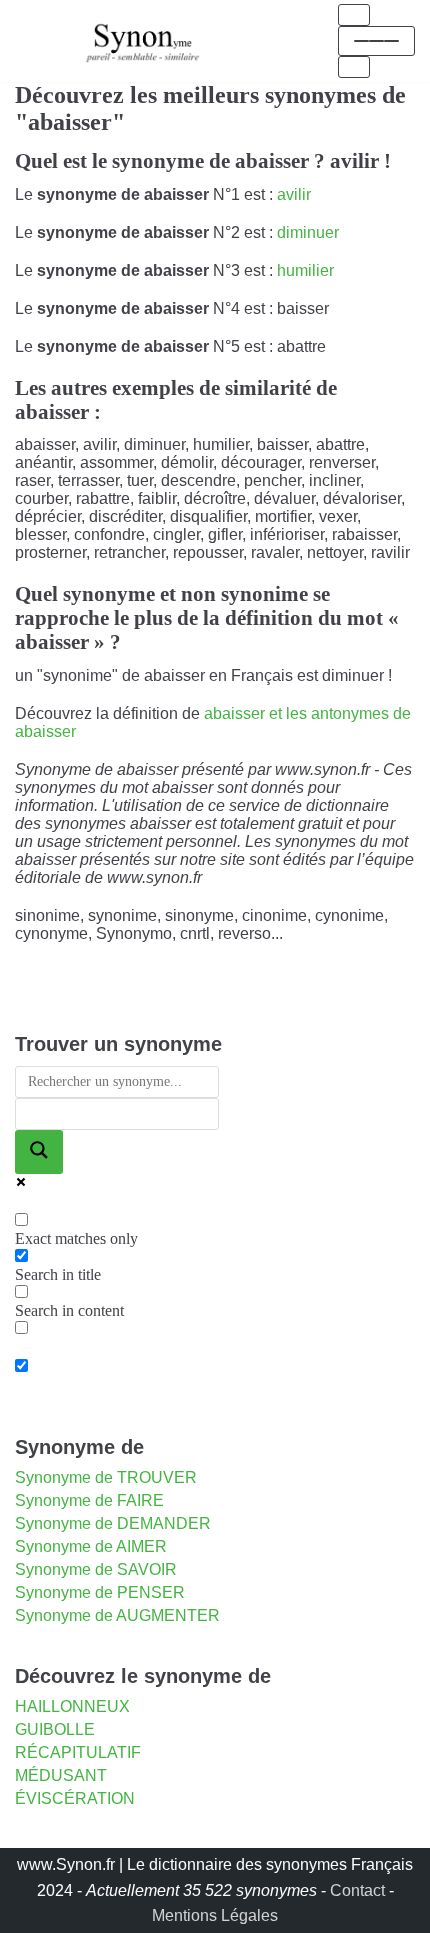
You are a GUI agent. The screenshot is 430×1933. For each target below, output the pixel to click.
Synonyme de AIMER (91, 1546)
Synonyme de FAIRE (89, 1500)
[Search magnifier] (39, 1152)
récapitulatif (78, 1752)
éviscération (75, 1798)
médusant (61, 1775)
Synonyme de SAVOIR (96, 1569)
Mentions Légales (215, 1915)
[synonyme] (143, 40)
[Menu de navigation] (354, 15)
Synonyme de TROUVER (106, 1477)
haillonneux (72, 1706)
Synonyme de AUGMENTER (117, 1615)
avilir (294, 194)
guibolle (55, 1729)
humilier (305, 270)
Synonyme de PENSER (100, 1592)
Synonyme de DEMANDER (113, 1523)
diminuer (308, 232)
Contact (357, 1890)
